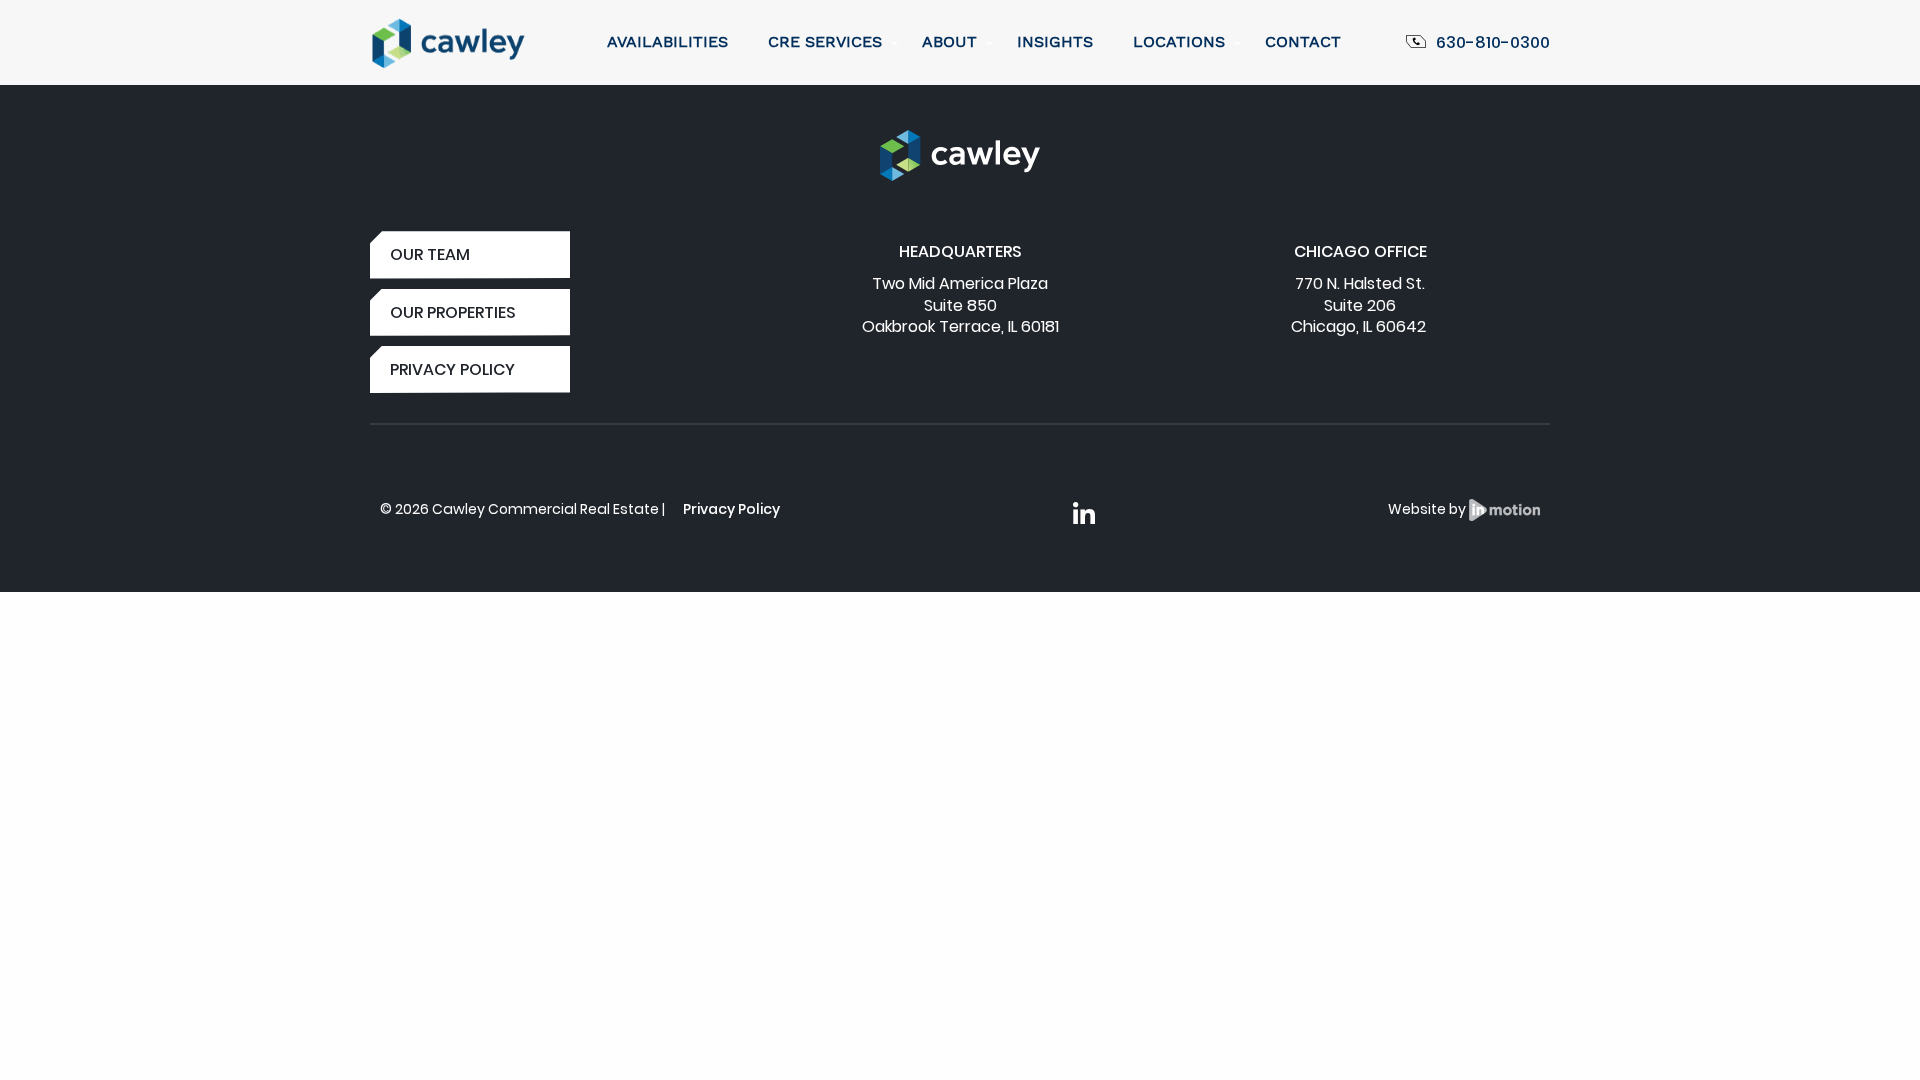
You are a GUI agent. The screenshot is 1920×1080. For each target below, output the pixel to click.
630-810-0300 (1493, 42)
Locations (1179, 41)
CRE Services (825, 41)
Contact (1303, 41)
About (949, 41)
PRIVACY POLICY (452, 369)
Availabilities (667, 41)
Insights (1055, 41)
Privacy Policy (731, 509)
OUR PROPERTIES (453, 312)
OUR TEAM (430, 254)
